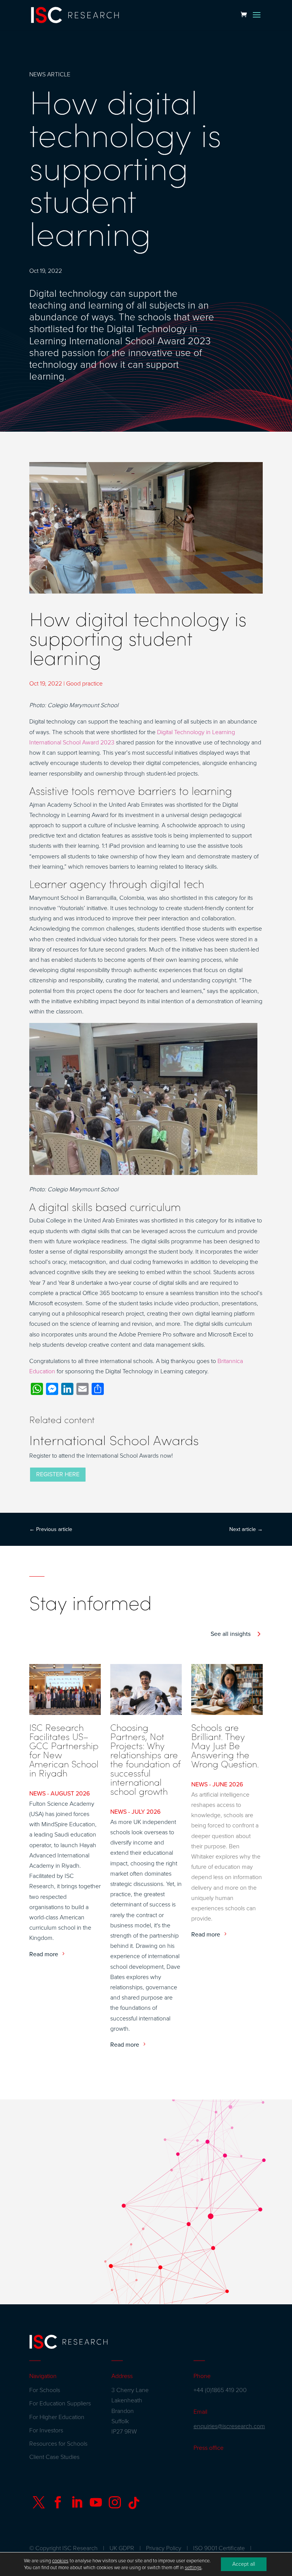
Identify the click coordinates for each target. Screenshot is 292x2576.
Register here (58, 1474)
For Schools (45, 2390)
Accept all (244, 2564)
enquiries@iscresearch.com (229, 2426)
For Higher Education (57, 2417)
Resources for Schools (58, 2444)
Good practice (84, 684)
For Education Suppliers (60, 2403)
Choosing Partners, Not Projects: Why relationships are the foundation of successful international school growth (145, 1759)
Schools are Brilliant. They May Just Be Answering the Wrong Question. (225, 1745)
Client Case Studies (54, 2457)
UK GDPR (122, 2548)
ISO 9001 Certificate (219, 2548)
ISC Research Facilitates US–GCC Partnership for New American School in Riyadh (64, 1750)
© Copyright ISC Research (63, 2548)
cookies (60, 2561)
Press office (209, 2448)
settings (193, 2568)
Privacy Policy (164, 2548)
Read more (44, 1954)
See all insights (231, 1634)
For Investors (46, 2430)
